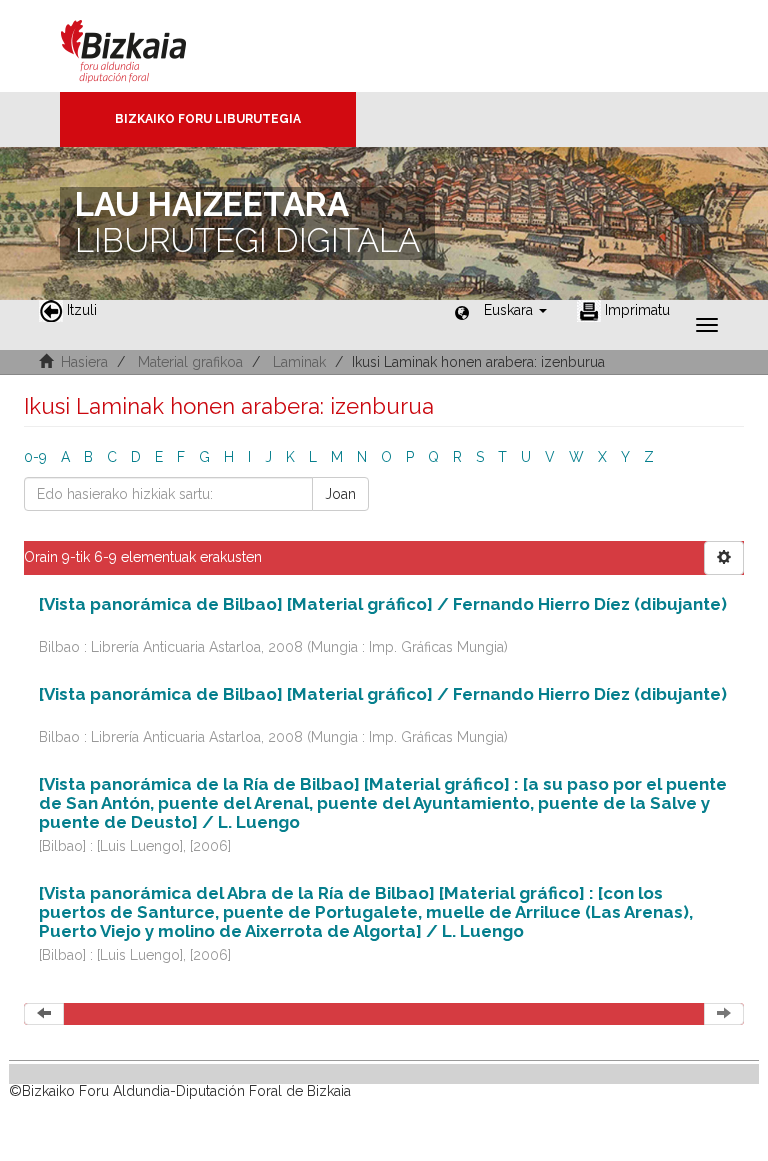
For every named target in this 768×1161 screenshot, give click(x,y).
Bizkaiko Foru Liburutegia (208, 119)
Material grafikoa (190, 362)
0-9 (35, 457)
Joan (340, 494)
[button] (515, 310)
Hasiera (84, 362)
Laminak (299, 362)
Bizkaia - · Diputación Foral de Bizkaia (144, 46)
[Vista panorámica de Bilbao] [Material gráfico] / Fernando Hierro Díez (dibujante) (383, 604)
